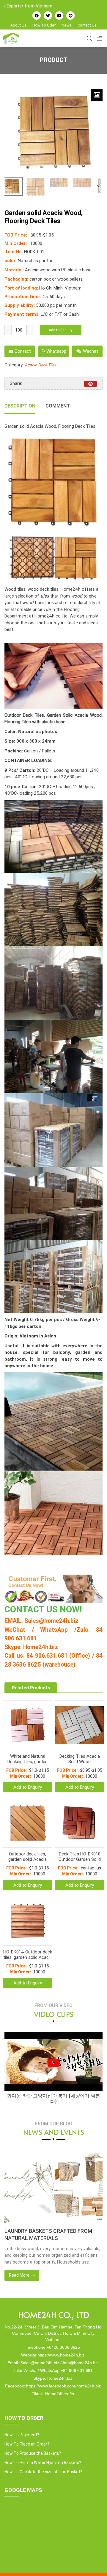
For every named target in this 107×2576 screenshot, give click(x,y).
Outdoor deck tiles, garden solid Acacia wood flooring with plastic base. (27, 1857)
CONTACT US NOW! (43, 1609)
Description (20, 406)
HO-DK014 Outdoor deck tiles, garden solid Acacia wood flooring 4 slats (28, 1955)
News (67, 25)
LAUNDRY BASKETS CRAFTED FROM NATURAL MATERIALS (48, 2234)
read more (20, 2275)
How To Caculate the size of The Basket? (43, 2472)
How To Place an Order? (27, 2444)
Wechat (91, 351)
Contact (23, 351)
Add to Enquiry (61, 330)
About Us (18, 25)
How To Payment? (22, 2435)
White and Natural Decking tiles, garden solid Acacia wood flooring (27, 1759)
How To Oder (44, 25)
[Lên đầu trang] (94, 2561)
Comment (58, 406)
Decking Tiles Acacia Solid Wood (80, 1759)
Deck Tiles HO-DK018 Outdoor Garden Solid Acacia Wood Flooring (80, 1857)
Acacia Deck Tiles (40, 365)
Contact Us (87, 25)
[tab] (20, 406)
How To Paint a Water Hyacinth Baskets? (43, 2463)
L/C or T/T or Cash (60, 314)
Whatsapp (56, 351)
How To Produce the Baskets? (33, 2453)
